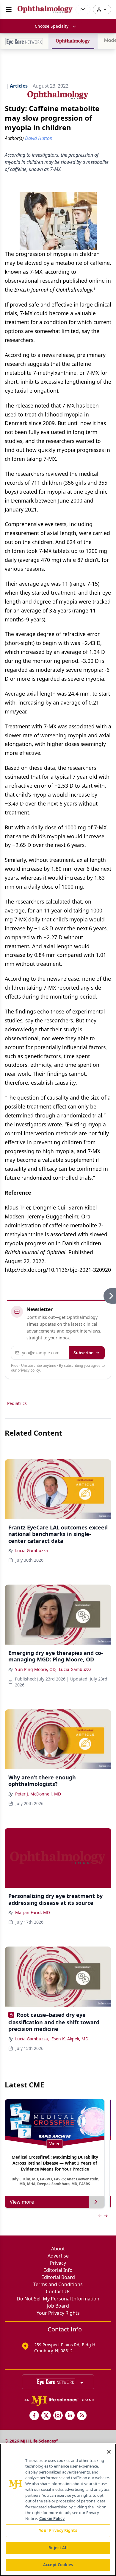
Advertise (58, 2256)
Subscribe (83, 1353)
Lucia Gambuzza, (32, 2039)
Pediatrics (17, 1403)
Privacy (58, 2263)
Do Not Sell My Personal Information (58, 2299)
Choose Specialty (52, 26)
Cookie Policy (52, 2519)
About (58, 2249)
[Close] (109, 2452)
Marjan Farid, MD (33, 1912)
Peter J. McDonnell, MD (38, 1794)
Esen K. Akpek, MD (70, 2039)
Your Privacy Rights (58, 2313)
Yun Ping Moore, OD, (36, 1669)
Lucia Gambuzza (32, 1550)
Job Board (58, 2306)
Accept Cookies (58, 2565)
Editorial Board (58, 2277)
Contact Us (58, 2291)
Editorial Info (58, 2270)
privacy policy (29, 1370)
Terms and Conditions (58, 2284)
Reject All (58, 2548)
